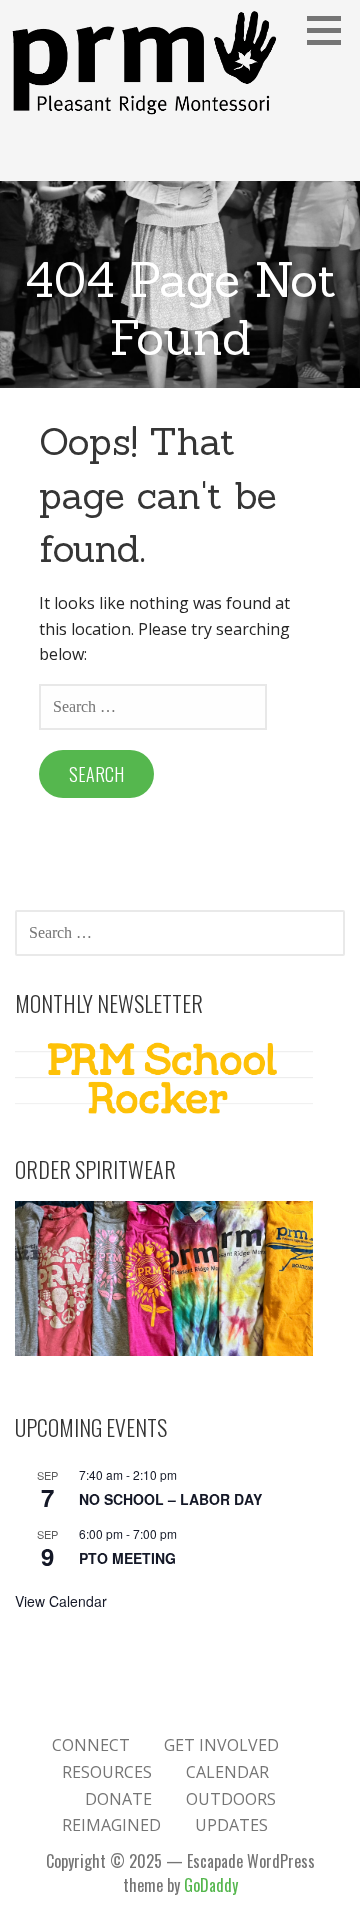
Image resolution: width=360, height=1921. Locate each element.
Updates (231, 1825)
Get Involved (221, 1745)
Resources (107, 1772)
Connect (91, 1745)
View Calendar (61, 1601)
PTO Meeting (127, 1558)
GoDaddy (211, 1885)
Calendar (227, 1772)
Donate (118, 1799)
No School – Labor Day (170, 1499)
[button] (331, 30)
